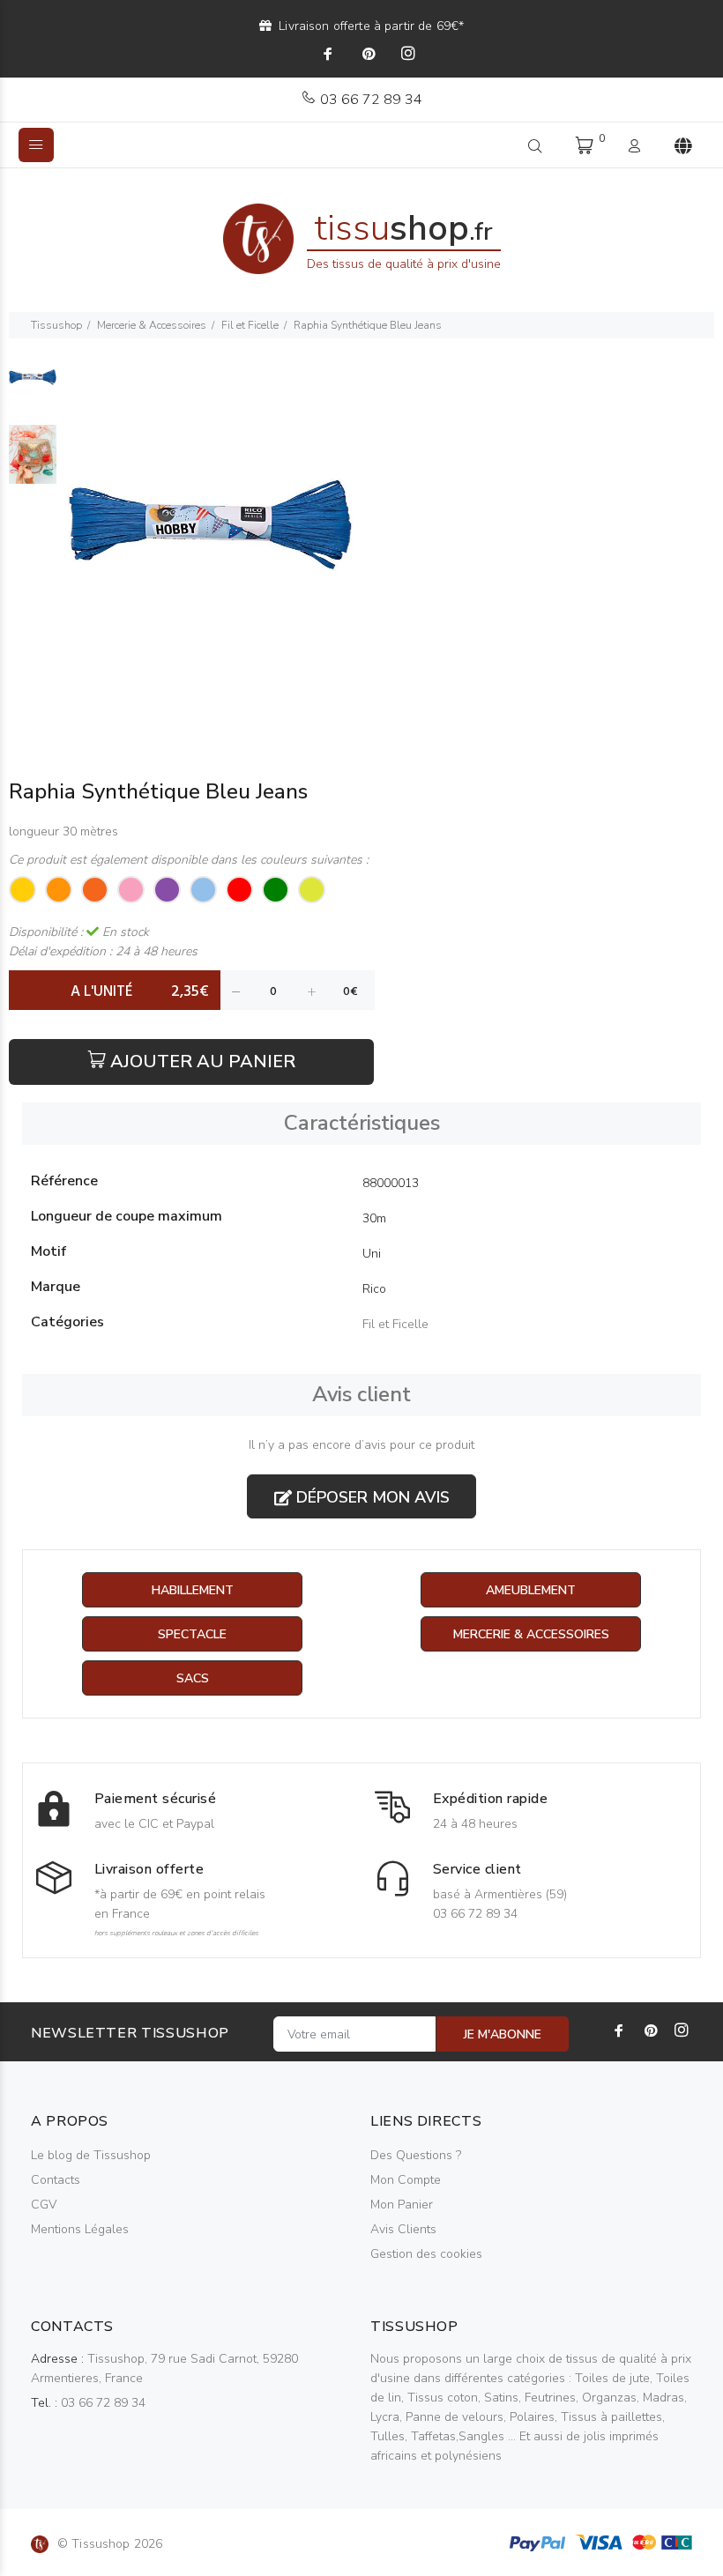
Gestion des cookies (426, 2254)
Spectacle (192, 1634)
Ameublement (531, 1590)
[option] (33, 386)
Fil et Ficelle (250, 325)
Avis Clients (403, 2229)
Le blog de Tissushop (91, 2155)
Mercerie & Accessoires (152, 325)
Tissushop (56, 325)
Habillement (193, 1590)
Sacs (193, 1678)
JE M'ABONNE (503, 2034)
